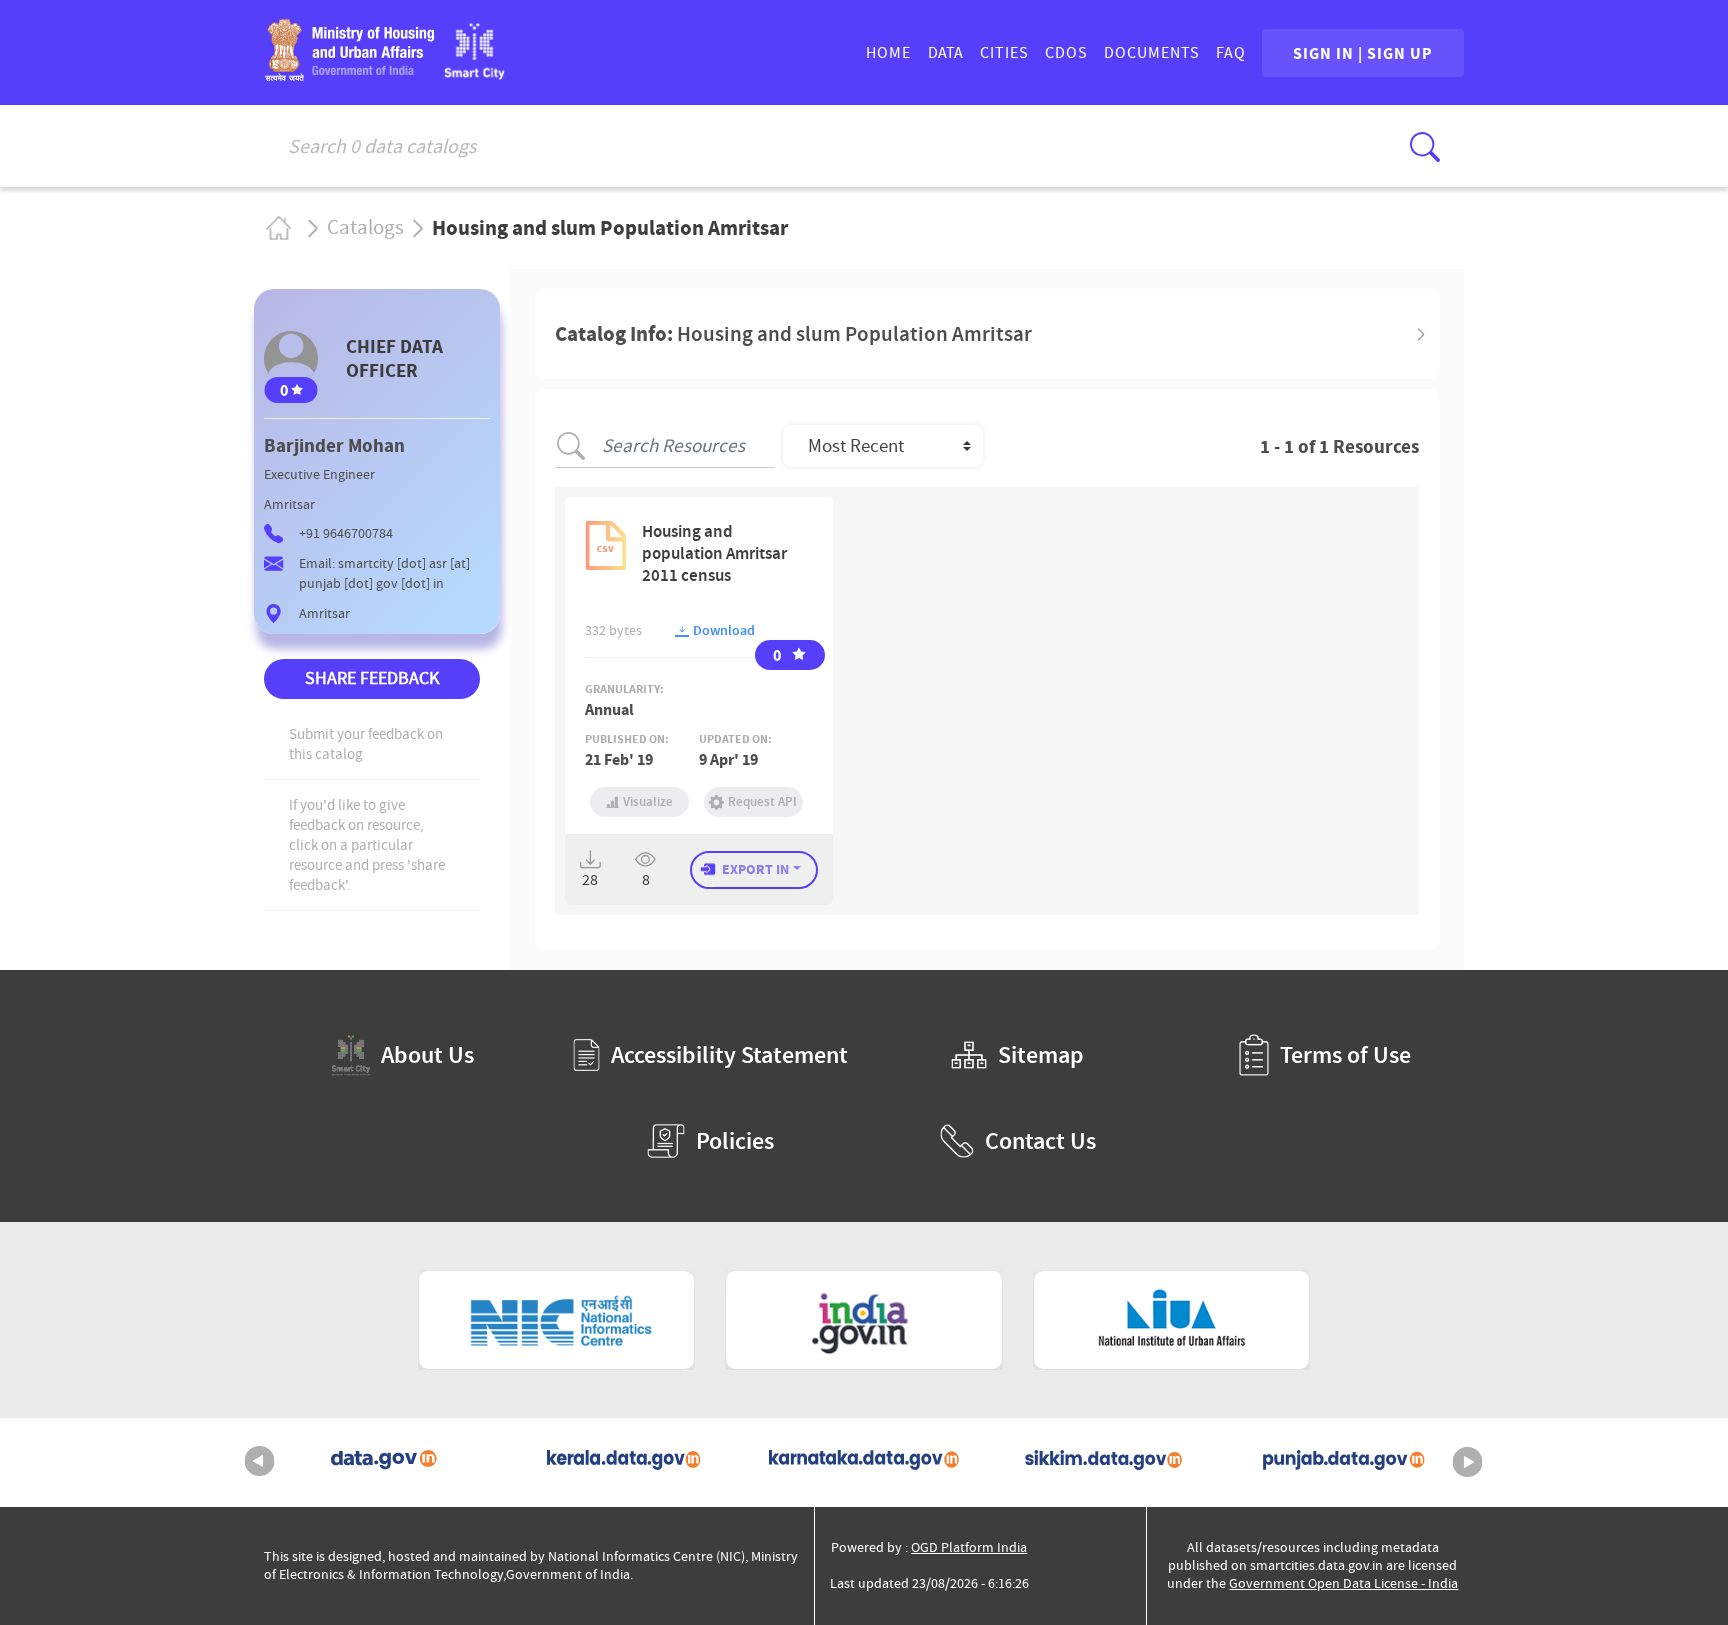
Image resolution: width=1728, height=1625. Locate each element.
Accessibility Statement (729, 1055)
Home (277, 227)
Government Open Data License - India (1343, 1583)
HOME (888, 53)
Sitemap (1041, 1055)
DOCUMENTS (1152, 53)
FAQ (1231, 53)
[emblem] (349, 74)
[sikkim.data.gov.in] (1104, 1462)
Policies (735, 1141)
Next (1468, 1462)
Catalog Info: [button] (793, 334)
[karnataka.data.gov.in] (864, 1462)
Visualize (648, 801)
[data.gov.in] (384, 1462)
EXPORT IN (755, 869)
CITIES (1004, 53)
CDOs (1066, 53)
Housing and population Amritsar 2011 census (714, 553)
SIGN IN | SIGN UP (1363, 53)
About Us (427, 1055)
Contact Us (1040, 1141)
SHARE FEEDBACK (372, 678)
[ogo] (474, 73)
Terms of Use (1345, 1055)
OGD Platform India (969, 1547)
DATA (945, 53)
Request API (762, 801)
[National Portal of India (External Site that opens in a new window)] (864, 1320)
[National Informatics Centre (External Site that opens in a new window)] (557, 1320)
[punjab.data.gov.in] (1344, 1462)
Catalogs (365, 228)
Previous (260, 1462)
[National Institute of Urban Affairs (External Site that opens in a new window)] (1172, 1320)
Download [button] (722, 630)
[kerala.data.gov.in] (624, 1462)
